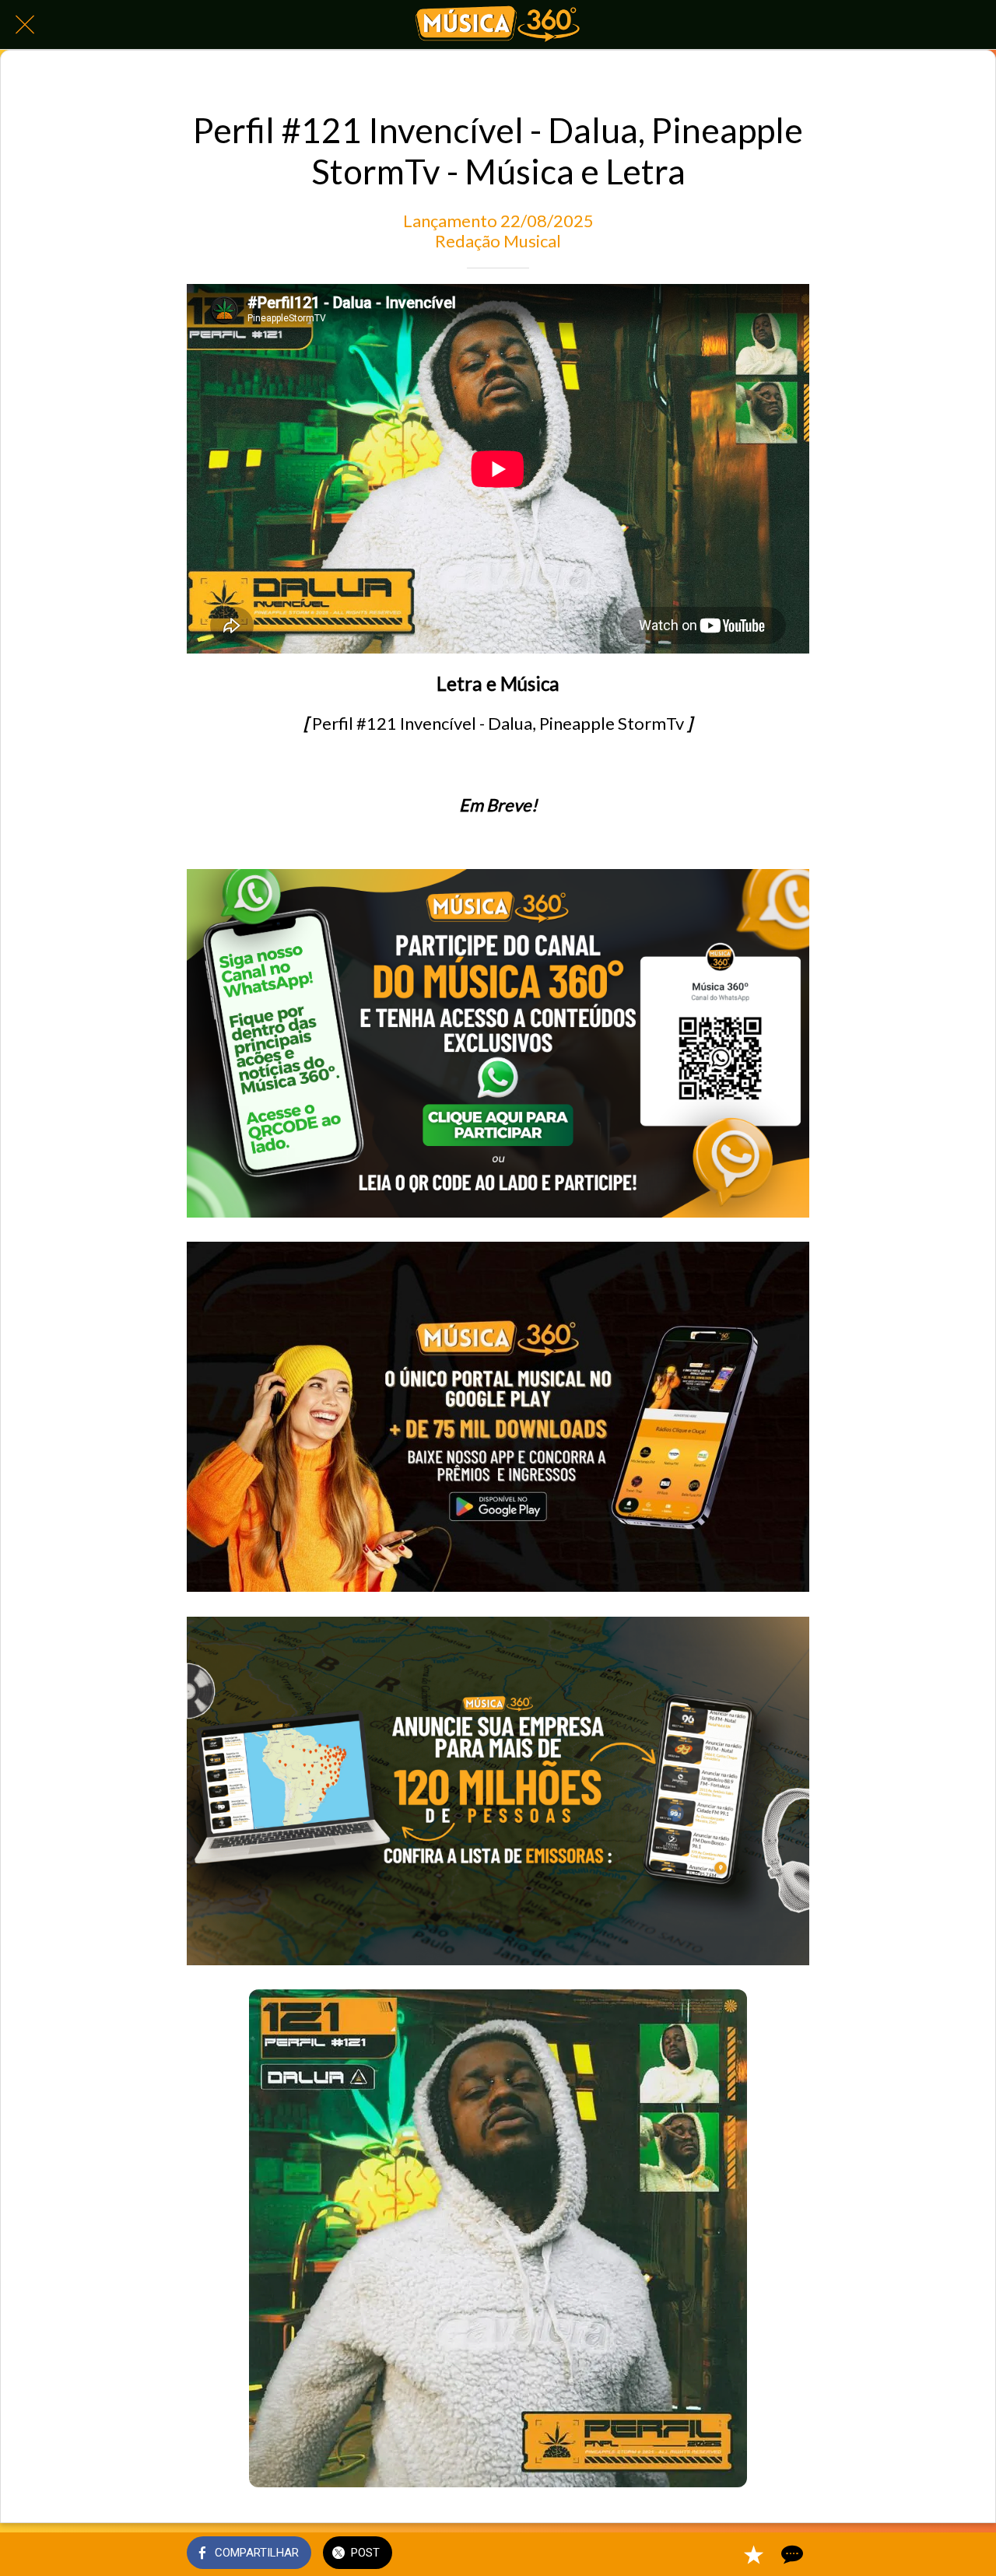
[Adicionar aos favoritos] (753, 2554)
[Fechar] (25, 25)
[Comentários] (791, 2554)
